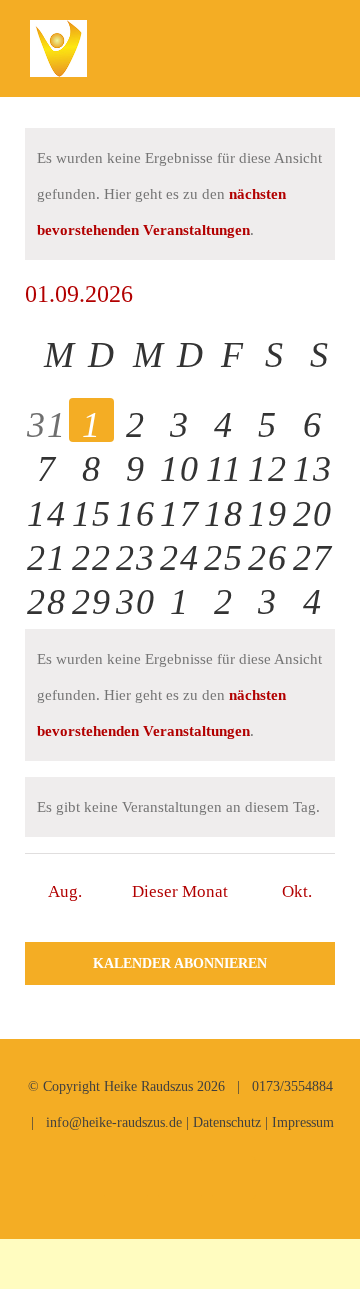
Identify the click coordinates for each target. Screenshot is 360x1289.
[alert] (180, 194)
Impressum (303, 1122)
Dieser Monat (180, 891)
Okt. (297, 891)
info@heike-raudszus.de (114, 1122)
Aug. (65, 891)
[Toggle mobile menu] (322, 50)
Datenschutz (227, 1122)
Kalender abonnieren (180, 963)
